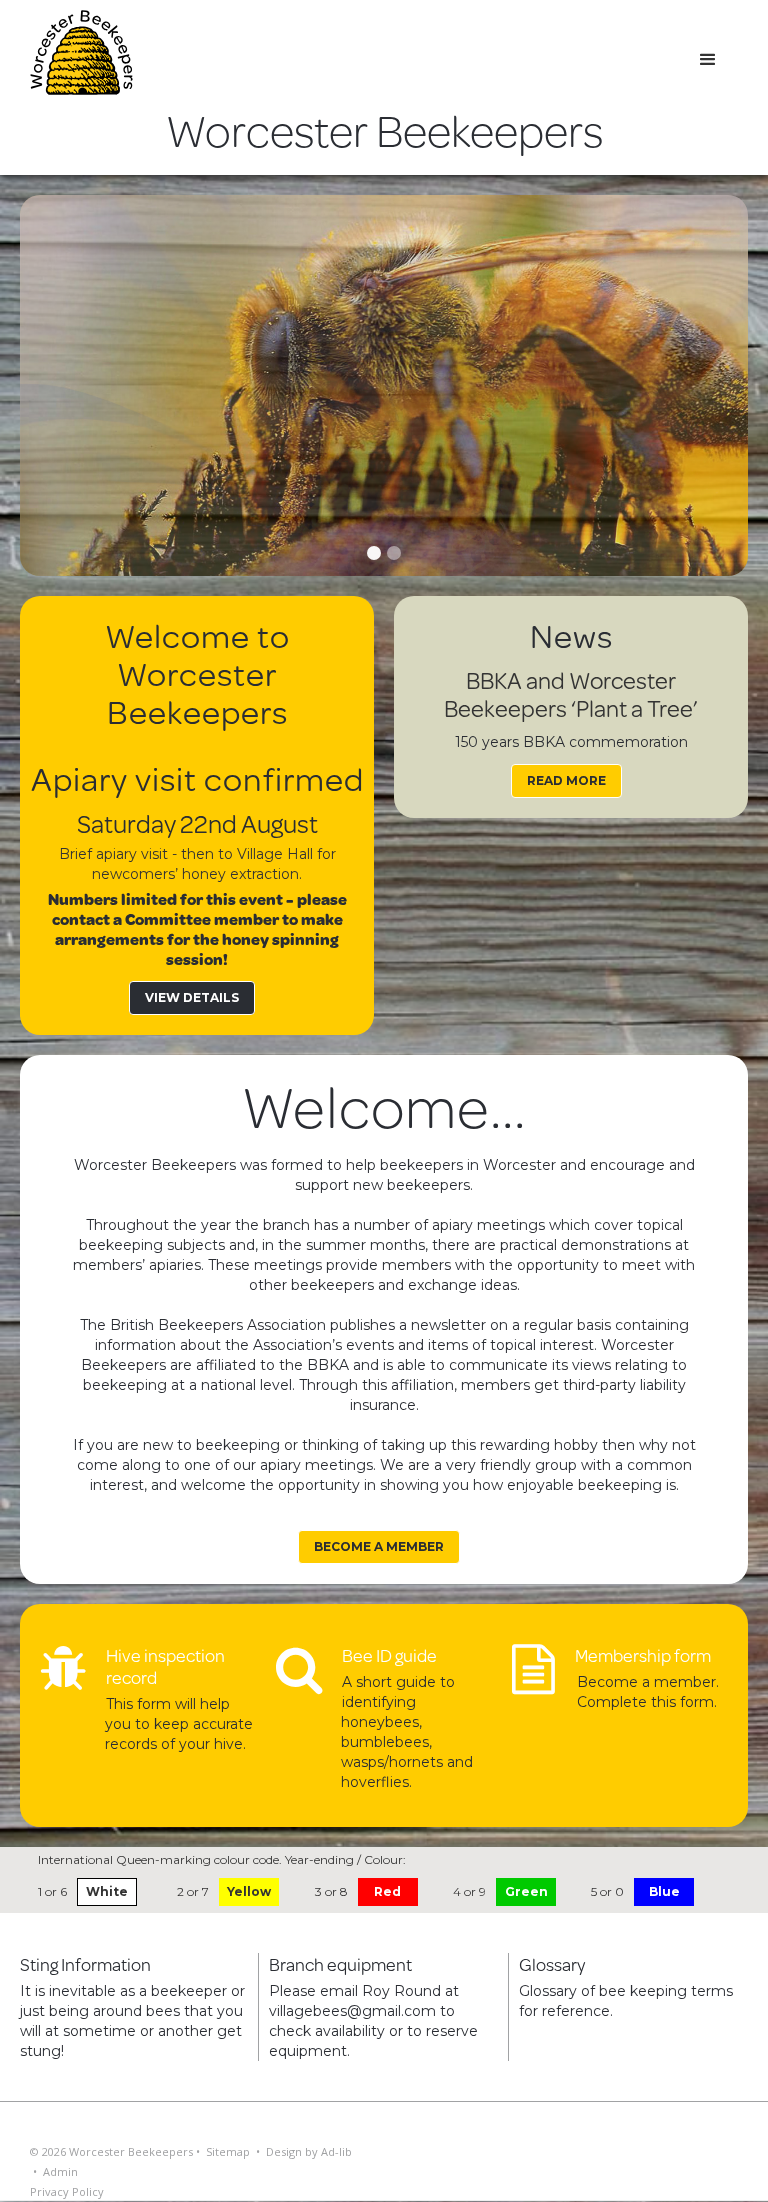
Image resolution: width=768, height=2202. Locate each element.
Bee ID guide (389, 1655)
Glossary (552, 1964)
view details (192, 997)
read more (566, 780)
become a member (379, 1546)
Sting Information (85, 1964)
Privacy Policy (67, 2191)
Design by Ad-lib (309, 2151)
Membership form (643, 1655)
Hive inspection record (165, 1666)
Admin (60, 2171)
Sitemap (228, 2151)
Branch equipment (340, 1964)
